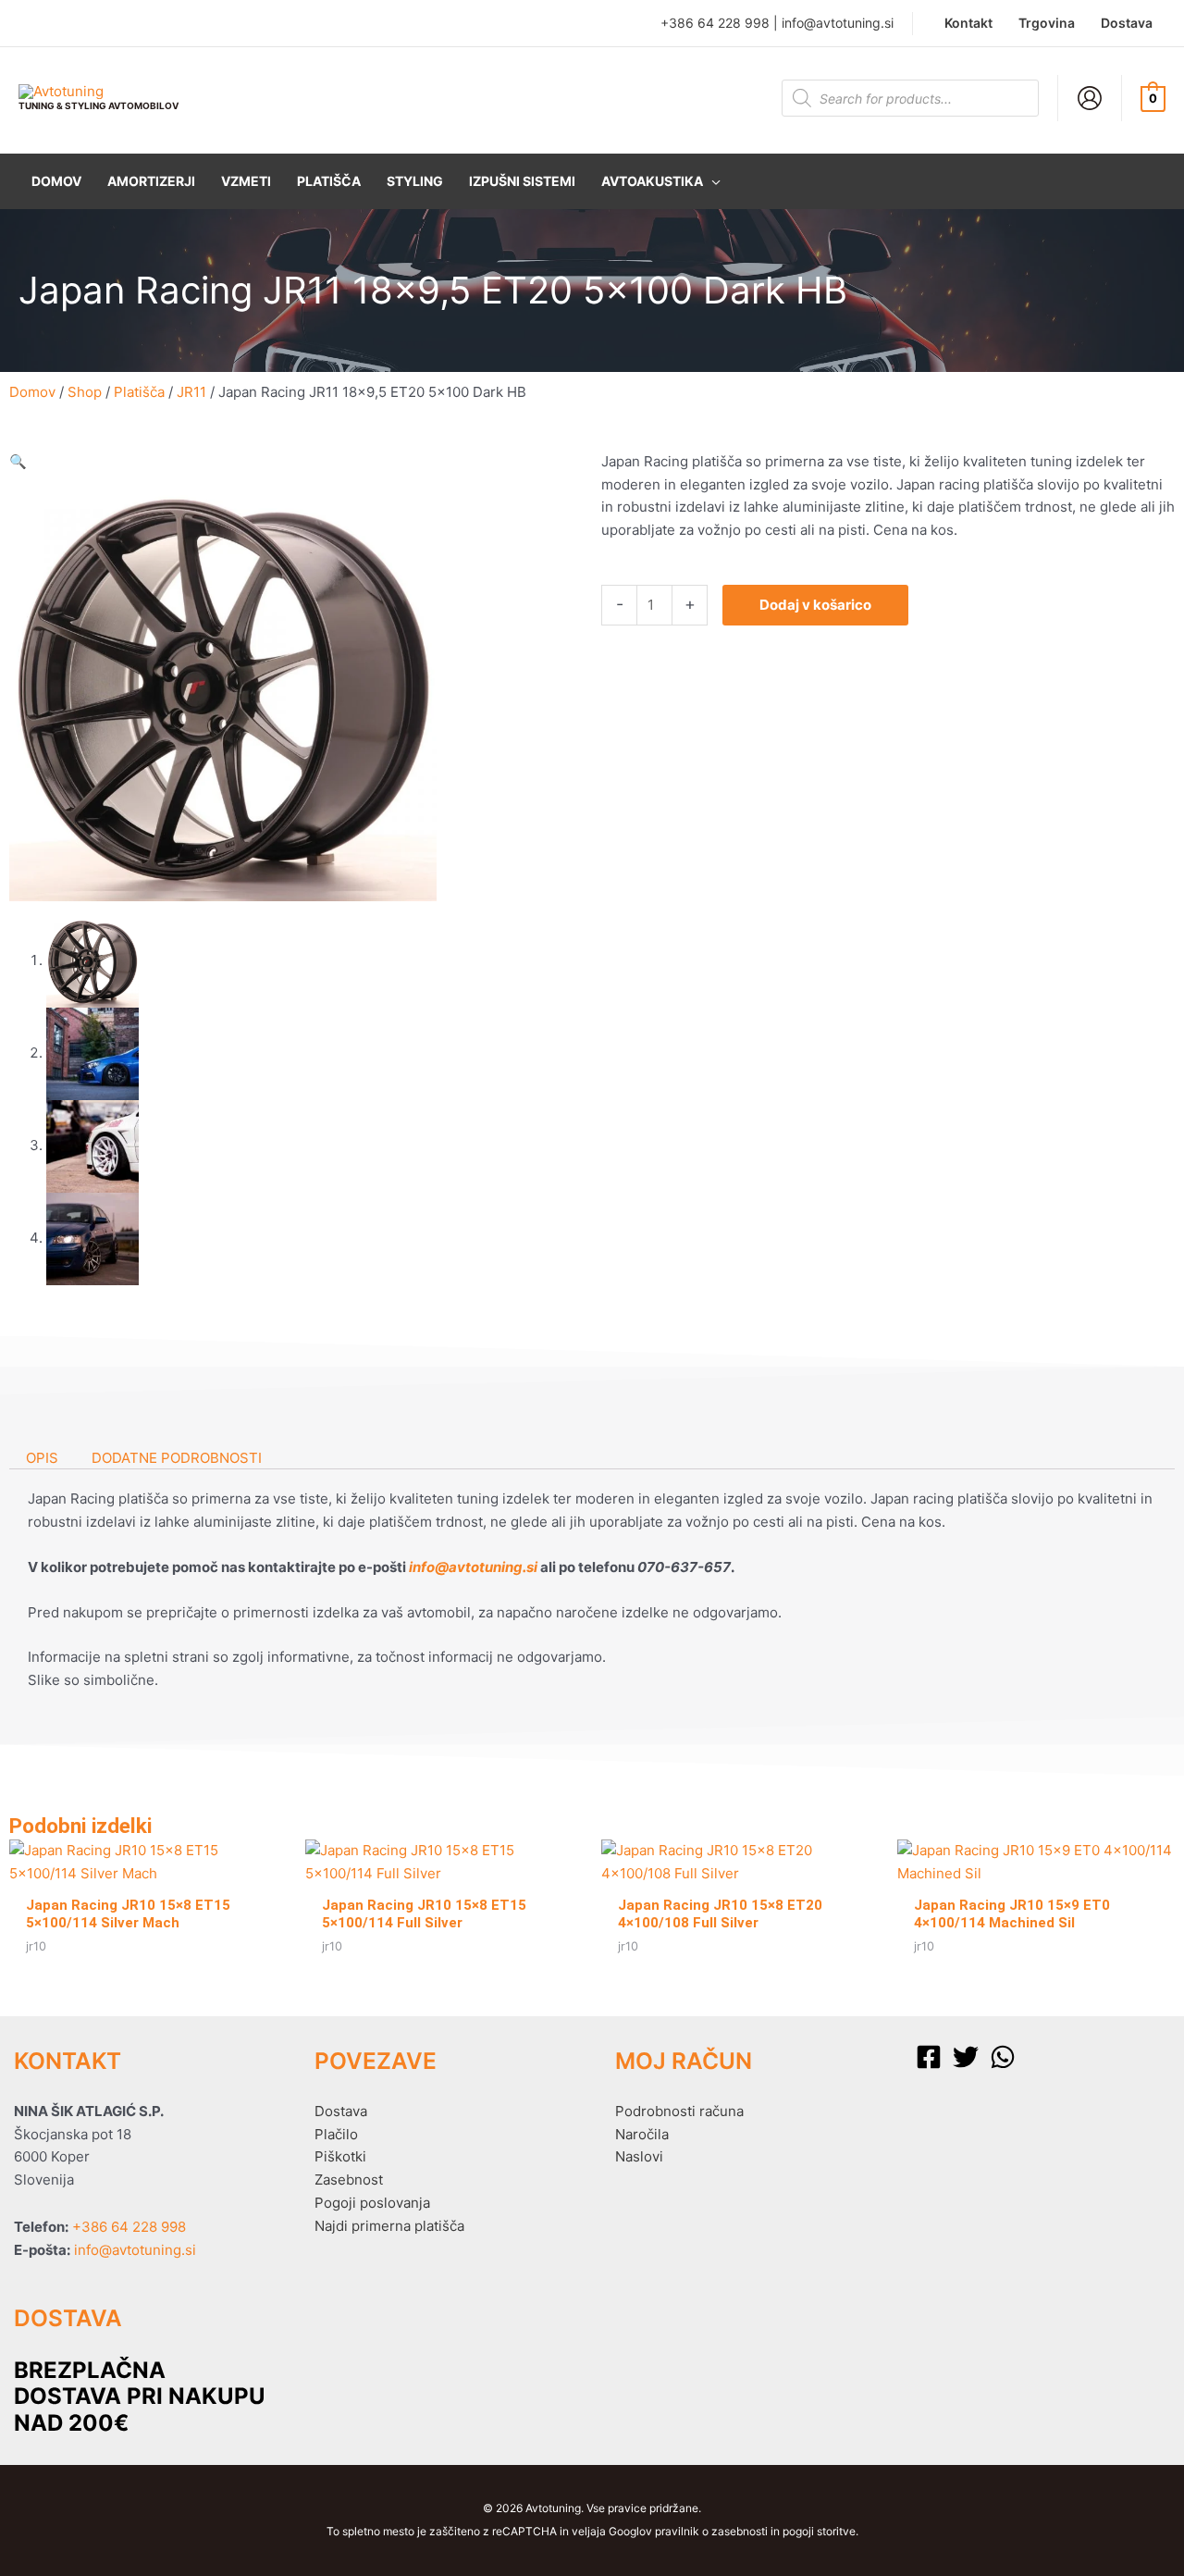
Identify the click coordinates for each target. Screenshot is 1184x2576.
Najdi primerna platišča (389, 2226)
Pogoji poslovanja (372, 2203)
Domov (32, 392)
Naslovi (639, 2156)
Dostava (341, 2111)
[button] (661, 181)
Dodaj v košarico (815, 605)
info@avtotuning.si (838, 23)
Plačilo (336, 2134)
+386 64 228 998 (715, 23)
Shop (85, 392)
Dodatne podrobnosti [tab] (177, 1458)
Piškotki (340, 2156)
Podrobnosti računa (679, 2111)
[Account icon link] (1090, 98)
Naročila (642, 2134)
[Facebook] (929, 2057)
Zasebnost (349, 2180)
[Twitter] (966, 2057)
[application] (712, 181)
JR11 (191, 392)
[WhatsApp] (1003, 2057)
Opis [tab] (42, 1458)
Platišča (139, 392)
